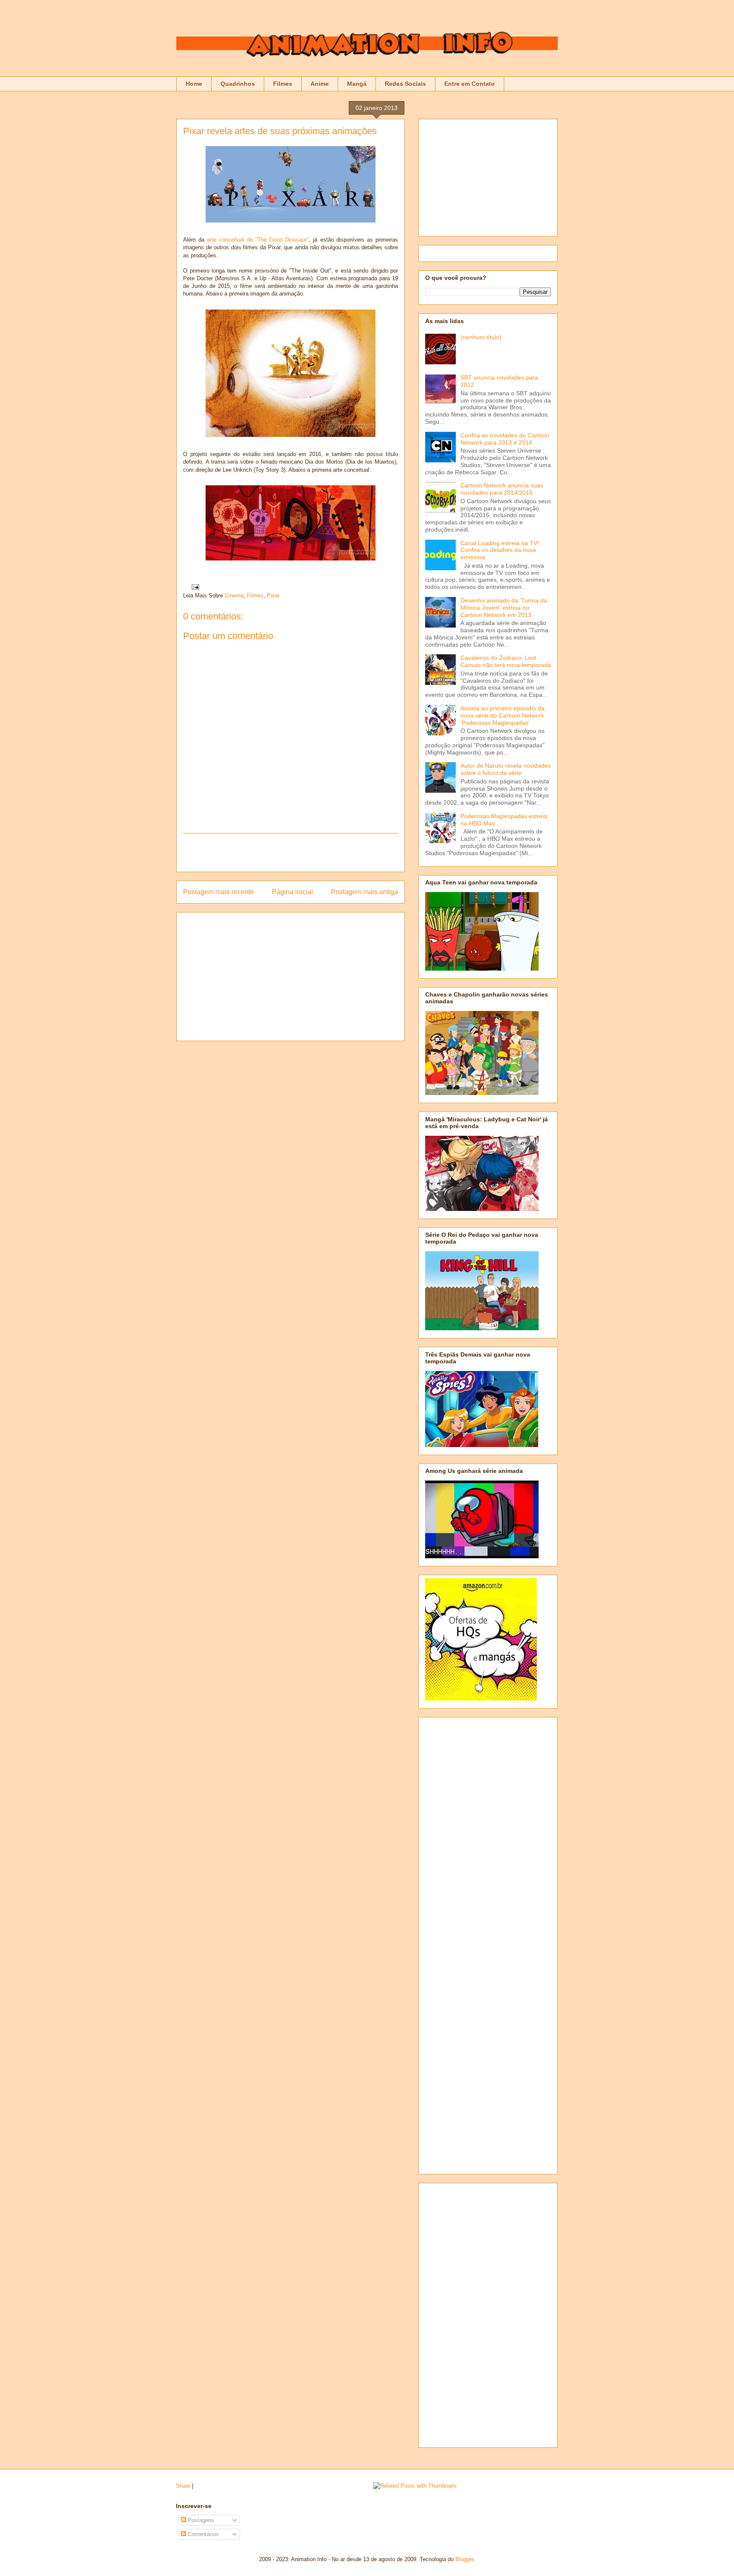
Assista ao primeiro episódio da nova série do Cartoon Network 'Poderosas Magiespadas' (503, 715)
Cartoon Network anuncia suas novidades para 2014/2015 (502, 489)
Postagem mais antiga (364, 892)
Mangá (357, 84)
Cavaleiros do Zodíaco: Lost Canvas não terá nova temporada (506, 661)
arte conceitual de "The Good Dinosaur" (258, 240)
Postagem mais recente (219, 892)
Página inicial (292, 892)
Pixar (273, 595)
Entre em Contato (470, 84)
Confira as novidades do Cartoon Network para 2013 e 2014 (505, 439)
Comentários (202, 2534)
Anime (320, 84)
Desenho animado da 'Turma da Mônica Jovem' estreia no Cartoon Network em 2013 (504, 608)
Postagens (200, 2520)
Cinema (234, 595)
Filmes (283, 84)
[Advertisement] (291, 853)
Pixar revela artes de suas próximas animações (280, 131)
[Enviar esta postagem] (194, 587)
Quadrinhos (238, 84)
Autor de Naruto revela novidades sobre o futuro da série (506, 769)
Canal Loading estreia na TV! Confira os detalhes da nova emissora (500, 550)
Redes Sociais (405, 84)
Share (183, 2486)
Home (194, 84)
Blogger (464, 2559)
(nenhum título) (481, 337)
